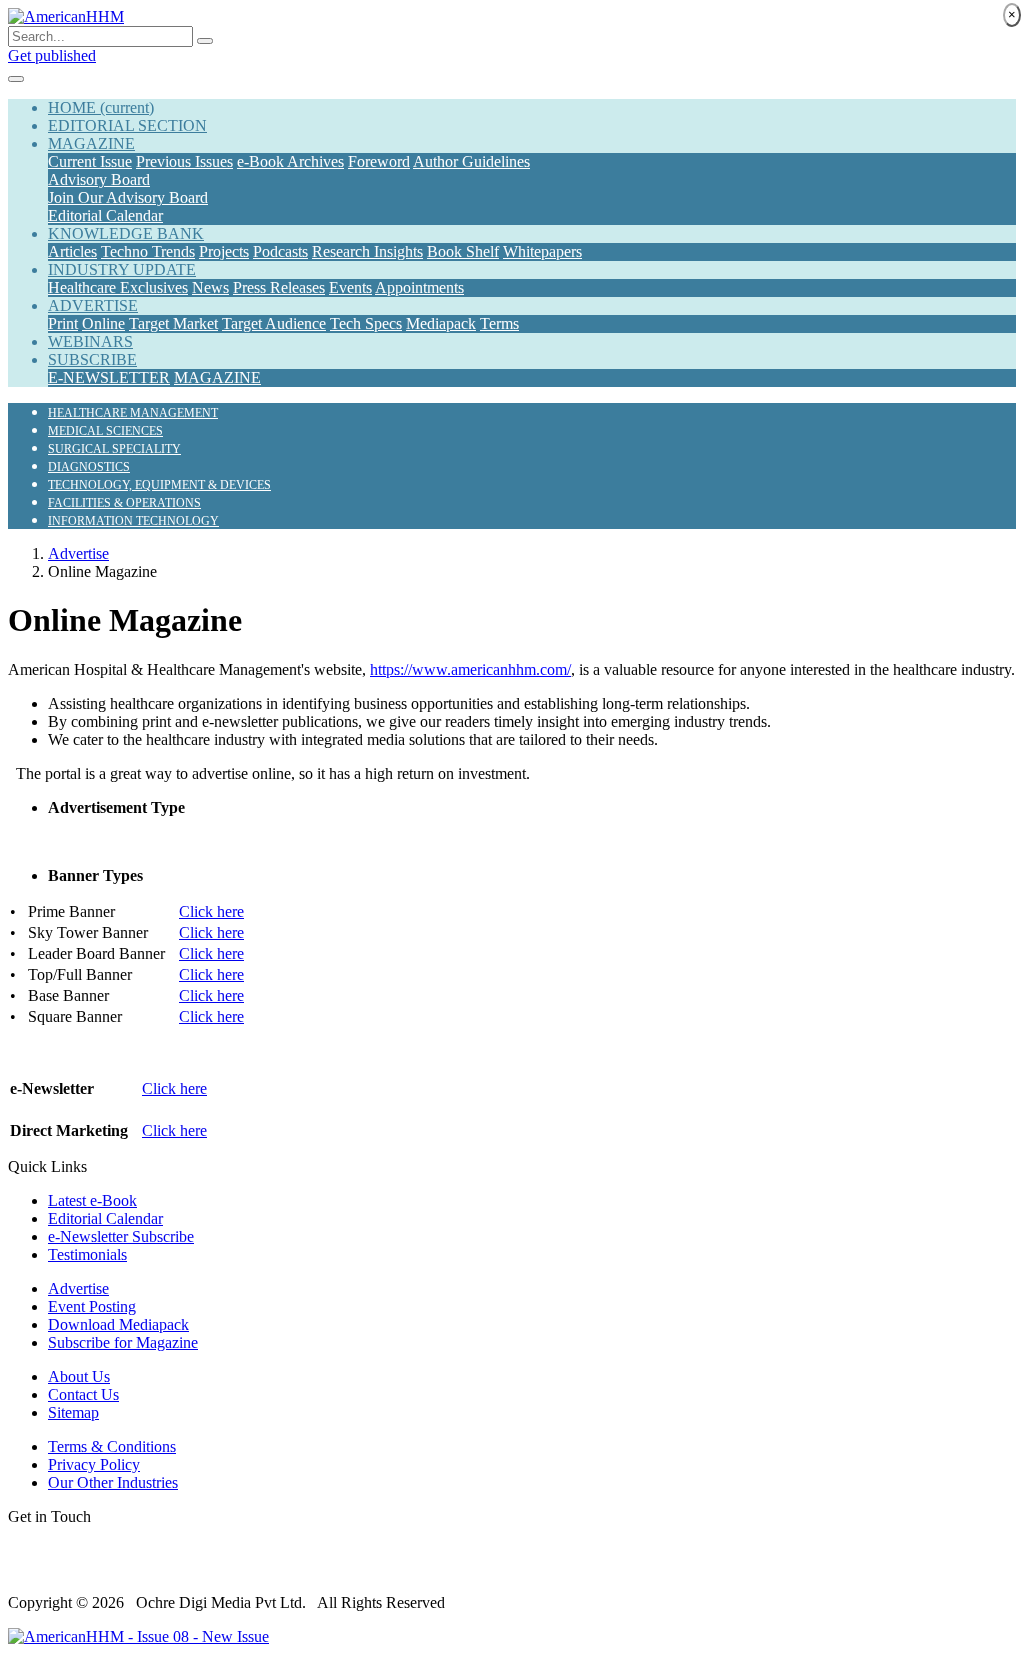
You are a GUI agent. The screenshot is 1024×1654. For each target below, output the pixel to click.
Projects (224, 251)
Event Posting (92, 1306)
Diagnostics (89, 467)
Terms (499, 323)
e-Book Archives (290, 161)
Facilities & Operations (124, 503)
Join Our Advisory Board (128, 197)
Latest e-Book (92, 1200)
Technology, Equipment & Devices (159, 485)
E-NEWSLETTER (109, 377)
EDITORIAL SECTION (127, 125)
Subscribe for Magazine (123, 1342)
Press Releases (279, 287)
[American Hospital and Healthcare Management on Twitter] (24, 1568)
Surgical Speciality (114, 449)
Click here (211, 911)
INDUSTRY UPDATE (122, 269)
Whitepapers (542, 251)
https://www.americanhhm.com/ (470, 669)
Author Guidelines (471, 161)
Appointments (419, 287)
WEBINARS (90, 341)
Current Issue (90, 161)
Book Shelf (463, 251)
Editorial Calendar (105, 215)
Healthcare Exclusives (118, 287)
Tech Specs (366, 323)
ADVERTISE (93, 305)
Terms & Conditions (112, 1446)
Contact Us (83, 1394)
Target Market (173, 323)
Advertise (78, 553)
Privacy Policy (94, 1464)
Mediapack (441, 323)
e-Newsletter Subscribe (121, 1236)
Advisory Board (99, 179)
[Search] (205, 41)
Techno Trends (148, 251)
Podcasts (280, 251)
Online (103, 323)
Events (350, 287)
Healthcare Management (133, 413)
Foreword (379, 161)
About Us (79, 1376)
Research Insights (367, 251)
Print (63, 323)
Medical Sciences (105, 431)
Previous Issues (184, 161)
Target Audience (274, 323)
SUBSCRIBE (92, 359)
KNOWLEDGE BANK (126, 233)
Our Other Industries (113, 1482)
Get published (52, 55)
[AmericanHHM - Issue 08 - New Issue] (138, 1636)
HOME (101, 107)
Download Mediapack (118, 1324)
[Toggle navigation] (16, 79)
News (210, 287)
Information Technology (133, 521)
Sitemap (73, 1412)
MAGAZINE (91, 143)
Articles (72, 251)
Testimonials (87, 1254)
